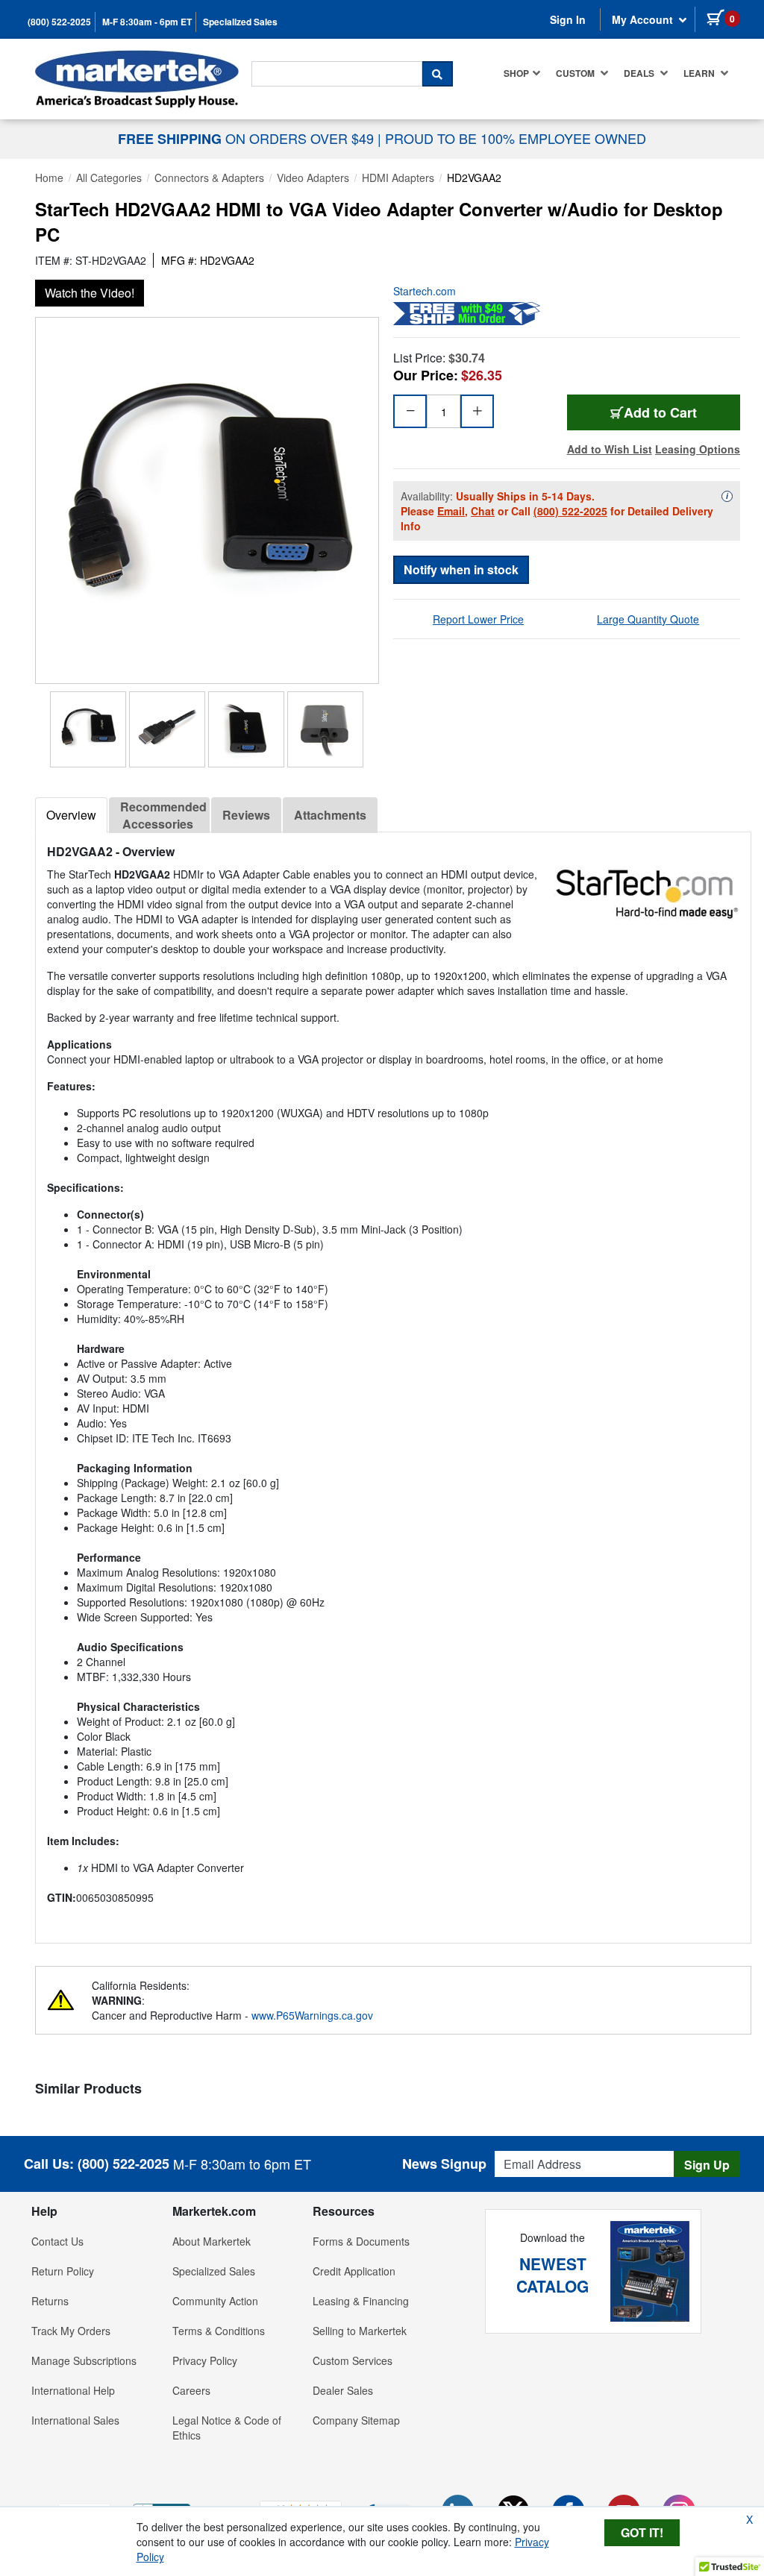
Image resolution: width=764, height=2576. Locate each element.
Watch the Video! (90, 293)
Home (49, 178)
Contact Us (57, 2241)
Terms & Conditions (219, 2331)
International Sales (75, 2420)
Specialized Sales (240, 22)
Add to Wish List (610, 449)
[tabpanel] (393, 1382)
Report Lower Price (478, 619)
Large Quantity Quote (648, 619)
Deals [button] (640, 73)
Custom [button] (576, 73)
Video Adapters (313, 178)
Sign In (568, 19)
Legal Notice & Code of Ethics (227, 2428)
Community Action (215, 2301)
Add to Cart (660, 412)
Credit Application (354, 2271)
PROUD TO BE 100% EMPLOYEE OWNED (516, 138)
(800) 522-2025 (59, 22)
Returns (50, 2301)
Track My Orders (71, 2331)
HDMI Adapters (398, 178)
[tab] (71, 815)
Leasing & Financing (361, 2301)
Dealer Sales (343, 2390)
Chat (483, 511)
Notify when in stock (461, 569)
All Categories (109, 178)
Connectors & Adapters (209, 178)
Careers (191, 2390)
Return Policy (63, 2271)
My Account (644, 19)
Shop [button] (516, 73)
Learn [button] (700, 73)
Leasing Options (698, 449)
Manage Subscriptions (84, 2360)
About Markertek (212, 2241)
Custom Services (353, 2360)
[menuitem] (522, 73)
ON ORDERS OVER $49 (248, 138)
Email (451, 511)
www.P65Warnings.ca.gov (312, 2015)
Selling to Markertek (360, 2331)
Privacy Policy (205, 2360)
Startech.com (425, 291)
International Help (73, 2390)
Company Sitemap (356, 2420)
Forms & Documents (361, 2241)
